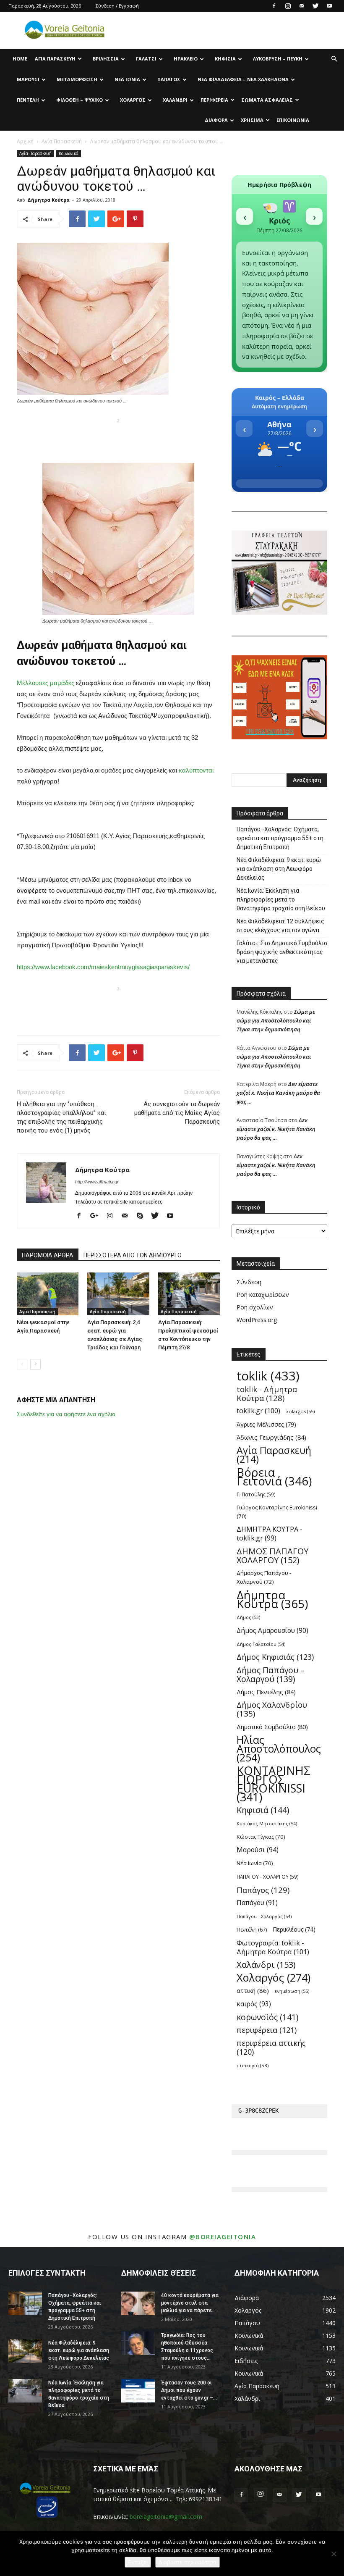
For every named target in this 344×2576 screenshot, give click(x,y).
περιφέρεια (267, 2030)
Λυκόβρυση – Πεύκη (278, 59)
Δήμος (248, 1617)
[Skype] (143, 1216)
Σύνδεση (249, 1282)
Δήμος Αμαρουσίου (272, 1631)
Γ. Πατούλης (256, 1494)
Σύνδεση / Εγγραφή (117, 6)
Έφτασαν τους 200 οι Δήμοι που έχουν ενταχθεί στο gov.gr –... (189, 2390)
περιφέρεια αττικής (271, 2048)
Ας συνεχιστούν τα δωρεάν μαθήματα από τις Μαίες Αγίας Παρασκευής (177, 1113)
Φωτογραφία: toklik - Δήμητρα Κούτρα (273, 1947)
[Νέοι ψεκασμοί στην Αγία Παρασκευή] (48, 1294)
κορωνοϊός (267, 2017)
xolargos (300, 1411)
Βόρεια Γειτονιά (274, 1477)
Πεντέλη (28, 100)
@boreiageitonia (223, 2237)
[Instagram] (288, 6)
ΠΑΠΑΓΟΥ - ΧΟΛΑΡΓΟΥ (268, 1877)
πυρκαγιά (253, 2065)
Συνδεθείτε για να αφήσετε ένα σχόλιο (66, 1414)
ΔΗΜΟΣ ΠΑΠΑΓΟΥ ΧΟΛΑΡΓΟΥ (272, 1556)
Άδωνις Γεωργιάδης (271, 1437)
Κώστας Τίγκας (261, 1837)
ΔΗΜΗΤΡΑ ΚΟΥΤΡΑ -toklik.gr (270, 1534)
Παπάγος (169, 79)
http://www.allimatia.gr (97, 1182)
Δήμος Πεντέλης (266, 1692)
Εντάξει (138, 2562)
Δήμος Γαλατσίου (261, 1644)
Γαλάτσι (146, 59)
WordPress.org (257, 1320)
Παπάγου (257, 1903)
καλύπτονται (196, 770)
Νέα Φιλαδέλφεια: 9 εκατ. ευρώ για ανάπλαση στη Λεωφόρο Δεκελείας (279, 869)
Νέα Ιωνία (127, 79)
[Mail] (302, 6)
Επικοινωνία (293, 120)
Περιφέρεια (214, 100)
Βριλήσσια (106, 59)
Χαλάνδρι (175, 100)
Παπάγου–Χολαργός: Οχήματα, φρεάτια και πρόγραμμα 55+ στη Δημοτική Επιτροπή (280, 838)
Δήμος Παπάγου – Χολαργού (271, 1674)
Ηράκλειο (186, 59)
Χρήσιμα (252, 120)
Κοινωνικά (69, 153)
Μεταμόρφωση (77, 79)
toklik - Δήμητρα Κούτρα (267, 1393)
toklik (268, 1376)
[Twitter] (315, 6)
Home (20, 59)
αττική (253, 1990)
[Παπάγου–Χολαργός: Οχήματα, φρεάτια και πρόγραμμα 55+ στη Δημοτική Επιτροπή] (25, 2303)
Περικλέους (294, 1929)
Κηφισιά (225, 59)
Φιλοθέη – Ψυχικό (79, 100)
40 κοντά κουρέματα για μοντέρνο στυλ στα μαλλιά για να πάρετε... (190, 2303)
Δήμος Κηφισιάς (275, 1657)
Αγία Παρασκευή (55, 59)
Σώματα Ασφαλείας (267, 100)
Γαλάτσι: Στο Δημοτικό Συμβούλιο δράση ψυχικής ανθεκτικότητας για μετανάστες (282, 952)
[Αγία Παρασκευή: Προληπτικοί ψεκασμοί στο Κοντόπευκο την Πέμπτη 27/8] (189, 1294)
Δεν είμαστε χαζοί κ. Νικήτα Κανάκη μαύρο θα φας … (278, 1093)
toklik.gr (258, 1411)
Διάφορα (216, 120)
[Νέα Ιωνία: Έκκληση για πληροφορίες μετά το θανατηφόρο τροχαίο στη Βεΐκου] (25, 2391)
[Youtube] (329, 6)
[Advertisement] (118, 439)
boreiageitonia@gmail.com (166, 2517)
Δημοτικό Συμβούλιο (272, 1727)
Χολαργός (133, 100)
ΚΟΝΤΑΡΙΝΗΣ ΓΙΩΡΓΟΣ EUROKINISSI (274, 1784)
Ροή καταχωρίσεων (263, 1295)
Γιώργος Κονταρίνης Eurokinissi (277, 1512)
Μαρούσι (28, 79)
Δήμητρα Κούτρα (48, 200)
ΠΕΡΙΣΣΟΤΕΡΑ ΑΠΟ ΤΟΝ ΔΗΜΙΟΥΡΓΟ (133, 1255)
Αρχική (25, 141)
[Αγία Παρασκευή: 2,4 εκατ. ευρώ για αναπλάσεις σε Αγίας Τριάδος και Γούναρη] (118, 1294)
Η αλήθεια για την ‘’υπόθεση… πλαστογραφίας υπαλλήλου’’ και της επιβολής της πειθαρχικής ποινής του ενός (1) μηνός (61, 1117)
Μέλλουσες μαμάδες (46, 683)
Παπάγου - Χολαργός (264, 1916)
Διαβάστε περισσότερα (188, 2562)
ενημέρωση (292, 1991)
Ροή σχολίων (255, 1307)
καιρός (254, 2004)
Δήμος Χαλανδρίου (272, 1709)
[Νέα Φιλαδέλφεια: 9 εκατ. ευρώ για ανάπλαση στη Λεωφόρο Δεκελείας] (25, 2351)
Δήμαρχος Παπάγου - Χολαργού (264, 1577)
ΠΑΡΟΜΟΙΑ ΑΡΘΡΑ (48, 1255)
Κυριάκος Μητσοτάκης (267, 1823)
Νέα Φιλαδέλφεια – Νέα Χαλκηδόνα (243, 79)
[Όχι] (334, 2554)
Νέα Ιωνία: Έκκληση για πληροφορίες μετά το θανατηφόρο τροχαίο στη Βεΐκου (281, 899)
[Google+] (97, 1216)
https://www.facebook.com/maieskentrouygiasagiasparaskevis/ (103, 967)
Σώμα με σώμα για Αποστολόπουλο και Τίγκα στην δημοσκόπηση (276, 1020)
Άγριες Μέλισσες (266, 1424)
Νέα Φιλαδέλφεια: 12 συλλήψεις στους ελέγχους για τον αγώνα (280, 926)
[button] (334, 59)
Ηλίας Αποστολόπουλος (279, 1749)
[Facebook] (274, 6)
